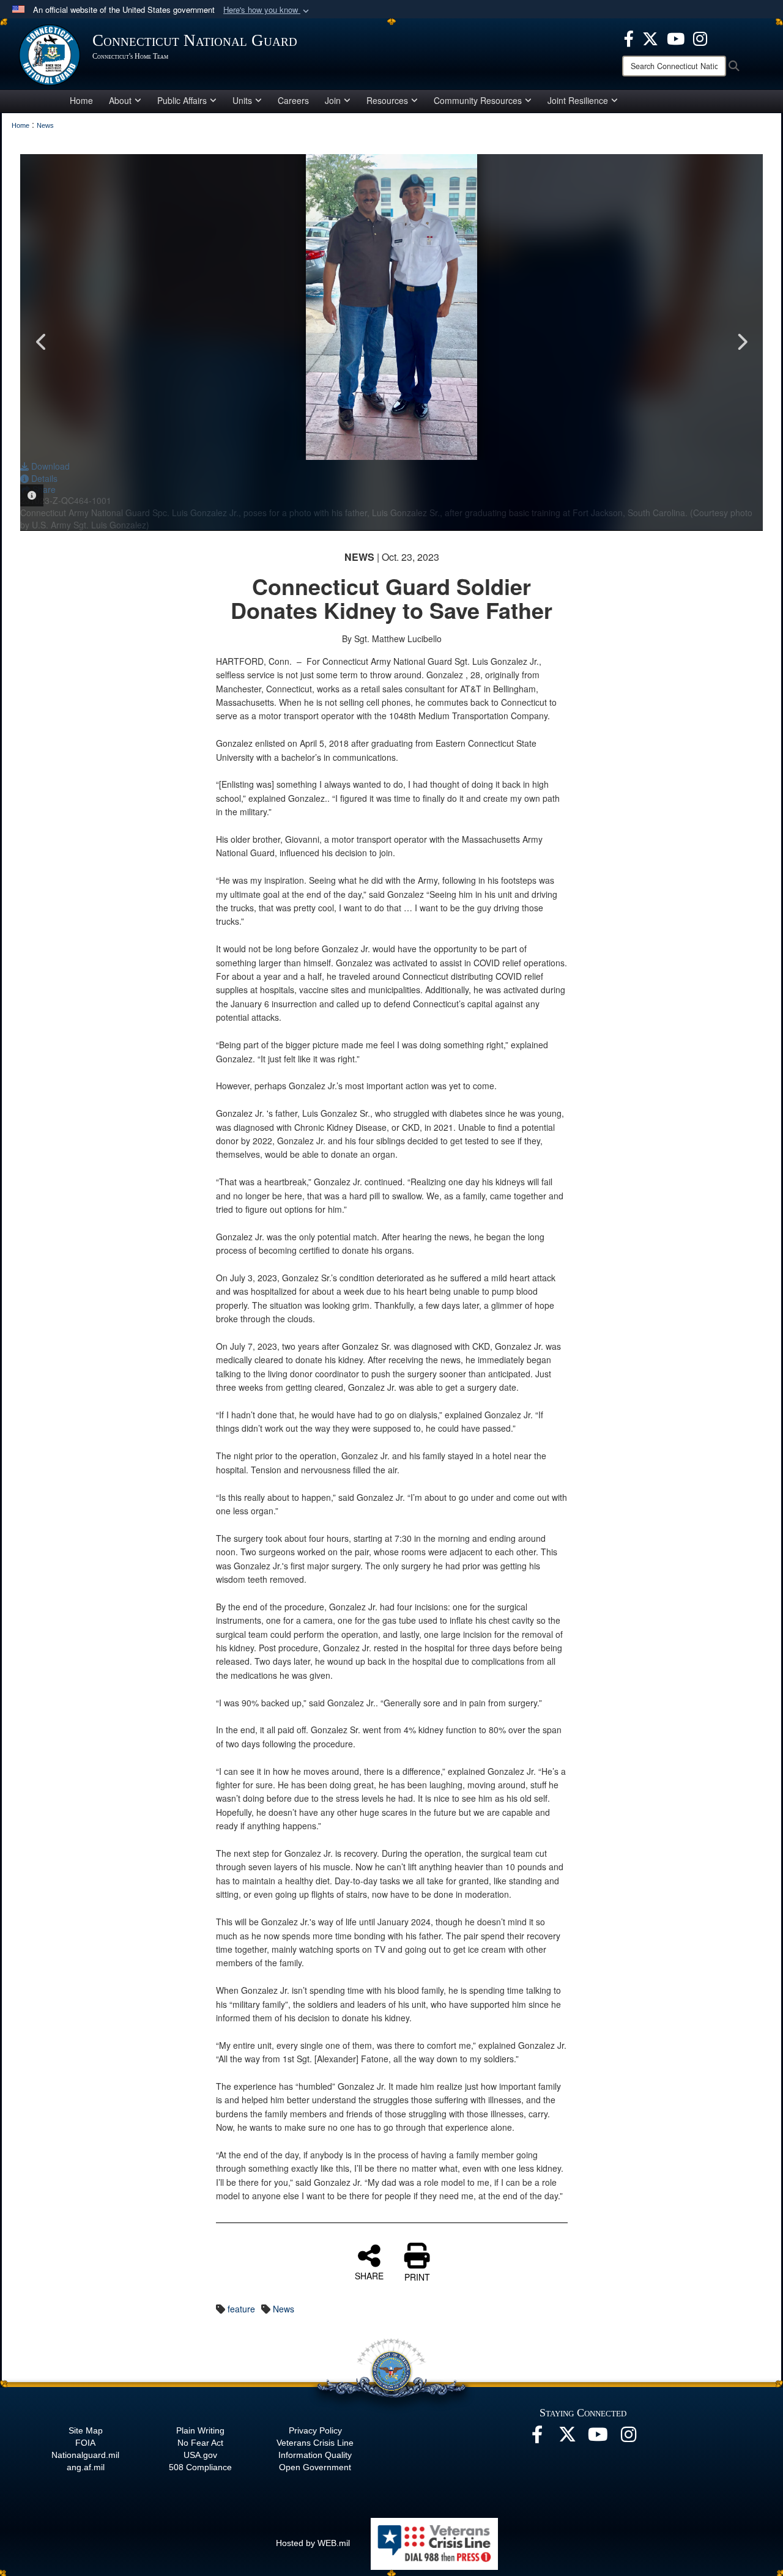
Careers (293, 100)
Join (333, 100)
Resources (387, 100)
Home (81, 100)
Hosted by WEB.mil (313, 2543)
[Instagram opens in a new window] (700, 37)
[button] (267, 10)
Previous (42, 342)
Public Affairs (182, 100)
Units (242, 100)
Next (741, 342)
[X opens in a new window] (650, 37)
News (284, 2309)
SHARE (369, 2275)
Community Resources (478, 100)
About (120, 100)
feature (241, 2309)
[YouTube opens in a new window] (676, 37)
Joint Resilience (578, 100)
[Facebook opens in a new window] (629, 37)
